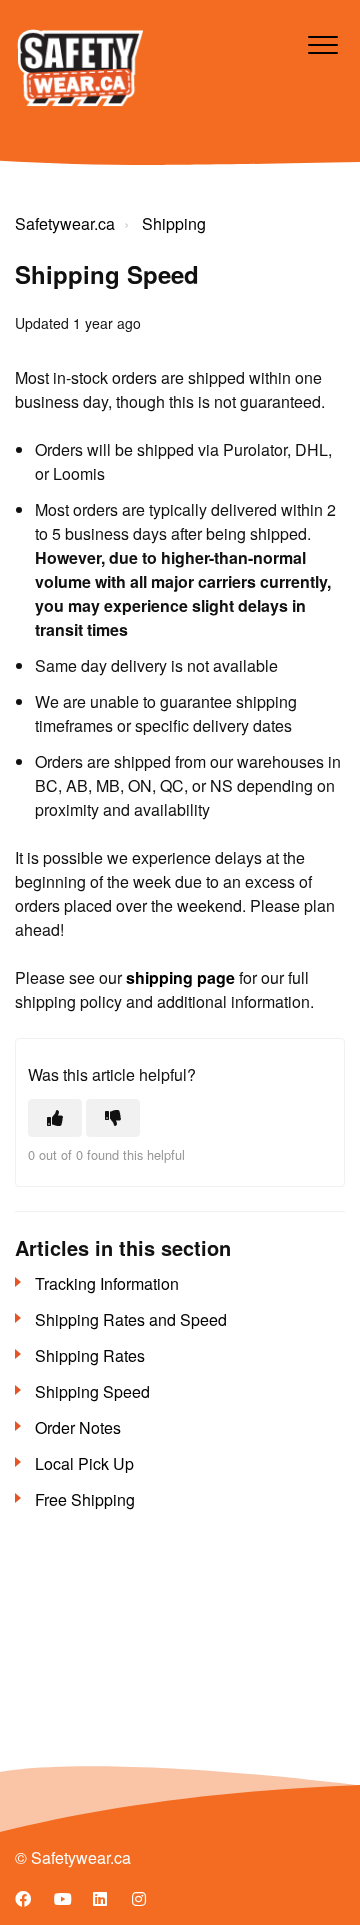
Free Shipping (85, 1499)
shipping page (180, 977)
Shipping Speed (92, 1391)
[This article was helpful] (55, 1118)
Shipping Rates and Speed (131, 1319)
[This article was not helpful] (113, 1118)
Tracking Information (107, 1283)
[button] (322, 44)
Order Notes (78, 1427)
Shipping (174, 223)
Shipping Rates (90, 1355)
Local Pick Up (84, 1463)
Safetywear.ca (65, 223)
